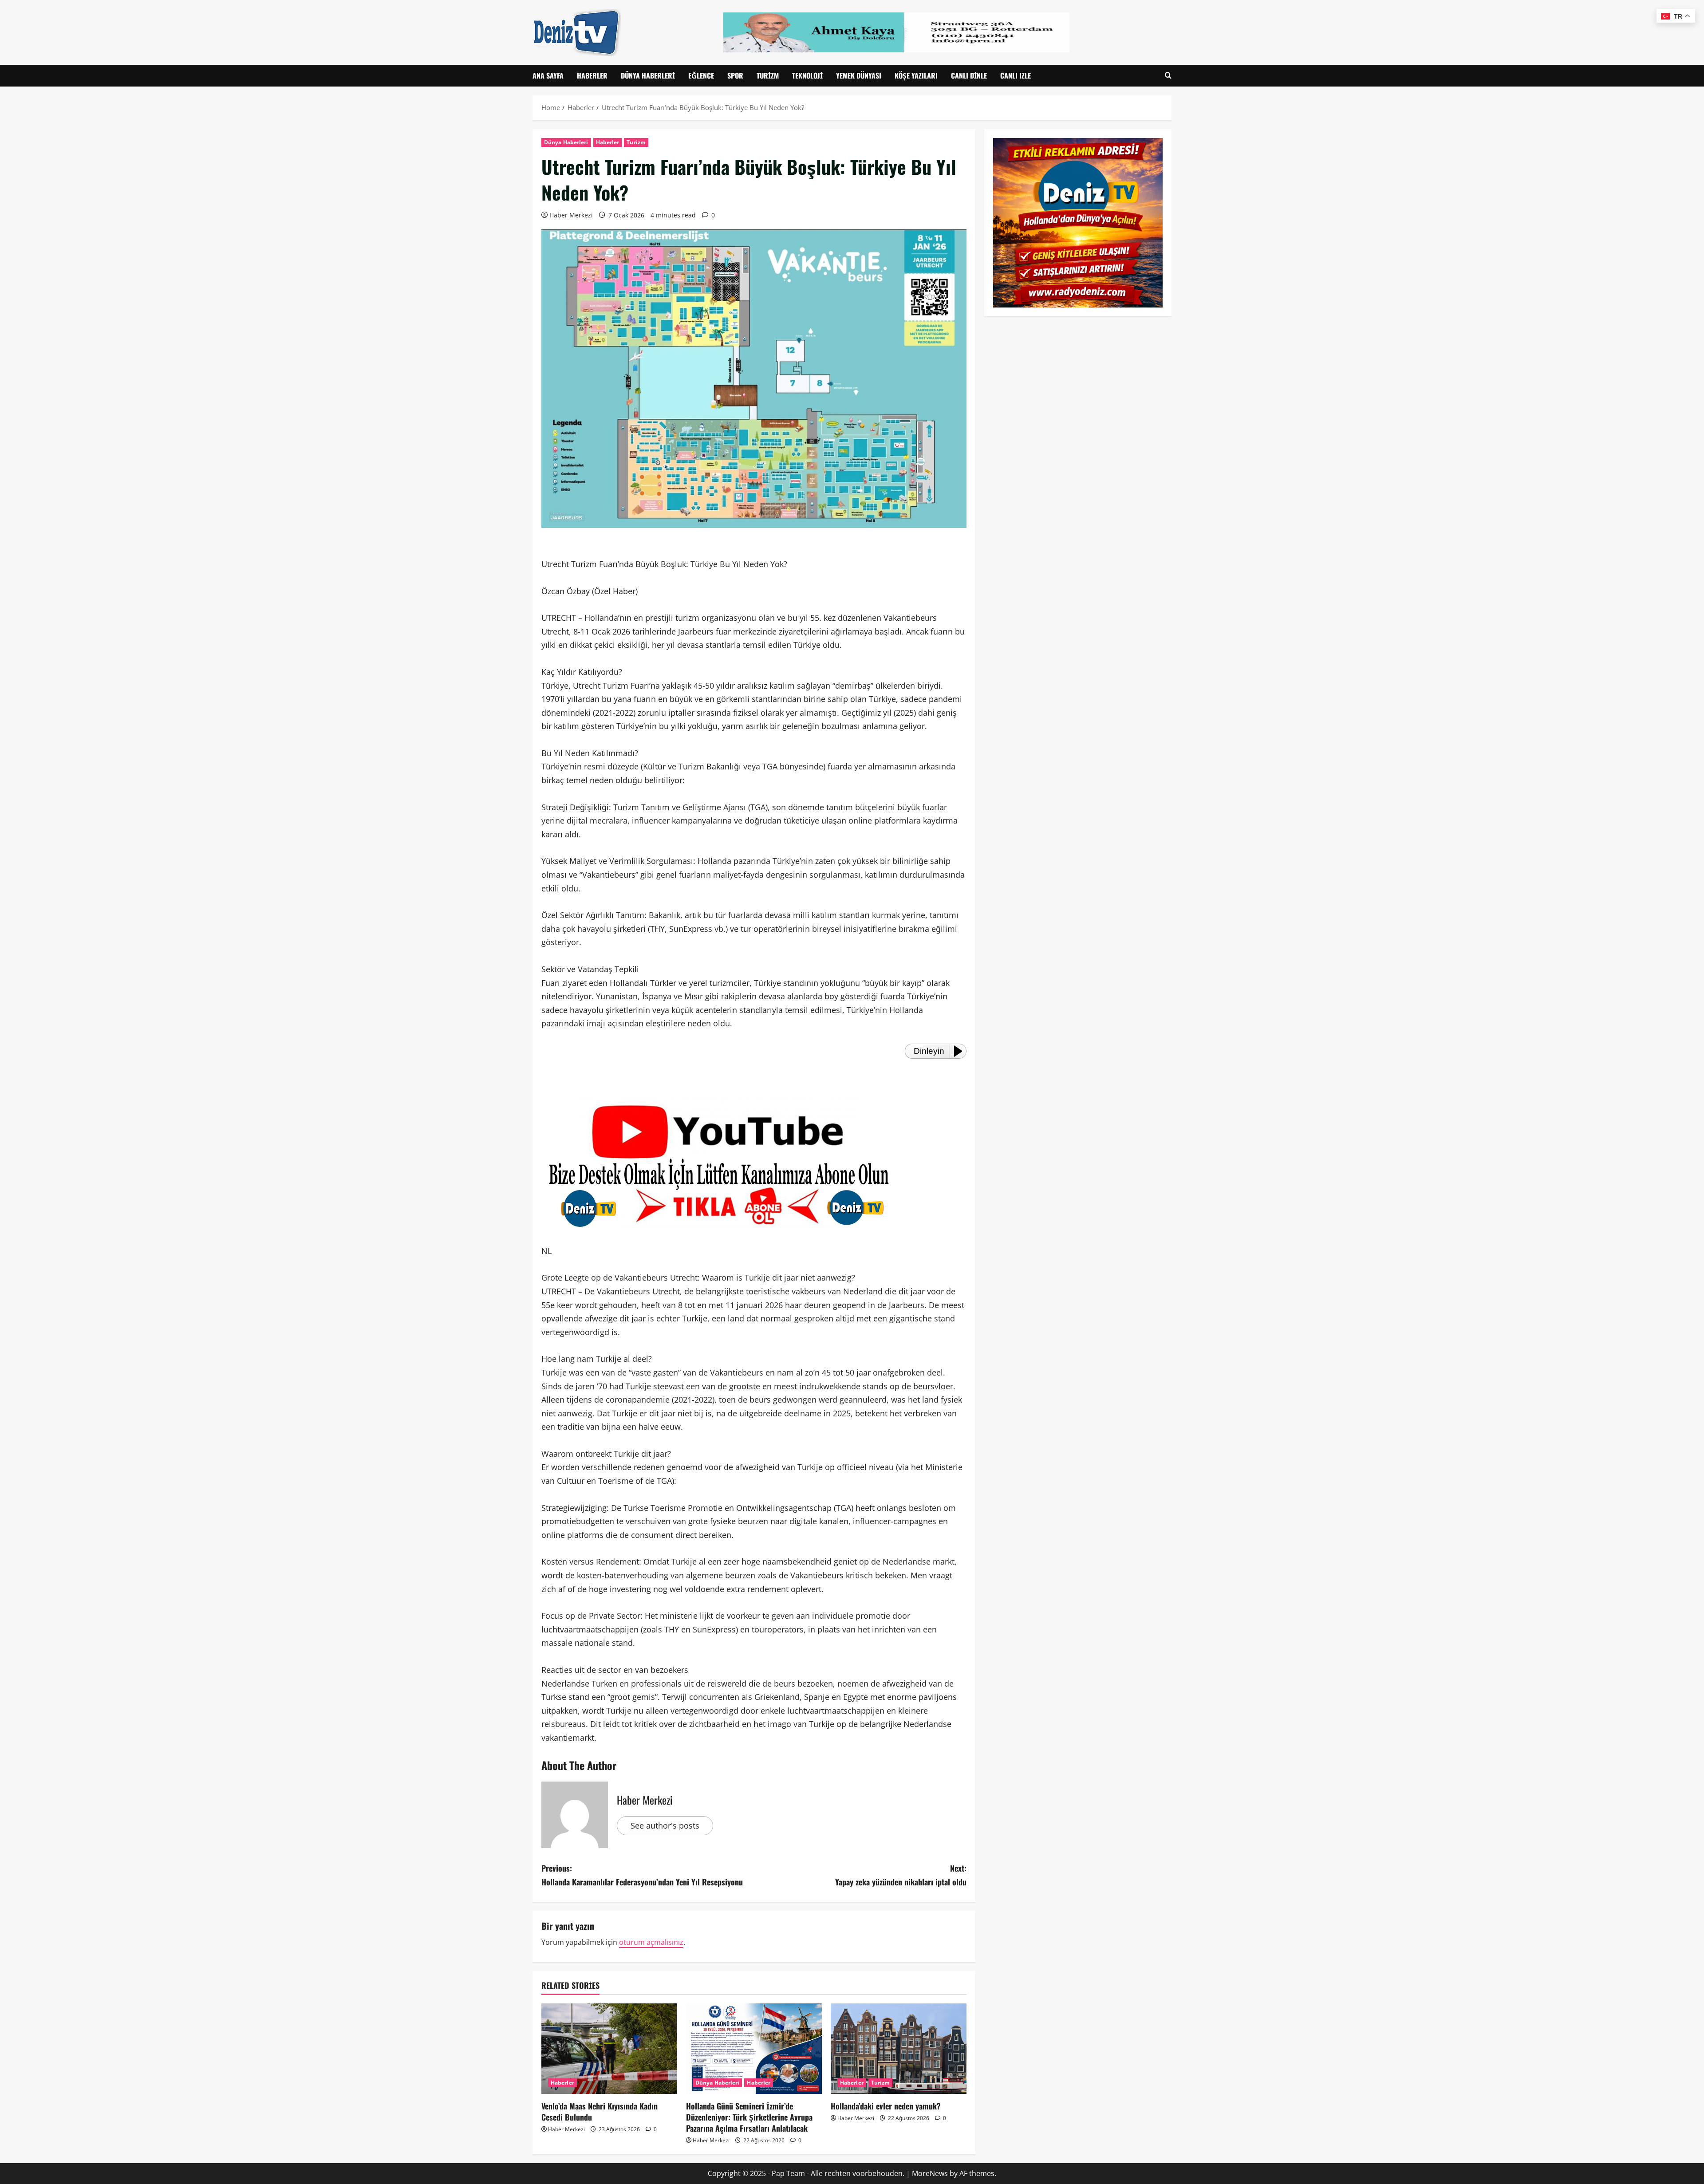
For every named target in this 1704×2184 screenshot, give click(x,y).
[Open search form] (1168, 76)
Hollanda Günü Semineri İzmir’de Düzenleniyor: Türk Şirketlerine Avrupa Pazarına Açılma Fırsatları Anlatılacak (749, 2117)
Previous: (642, 1875)
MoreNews (930, 2173)
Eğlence (701, 75)
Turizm (768, 75)
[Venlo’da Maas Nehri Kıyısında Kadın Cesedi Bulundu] (609, 2049)
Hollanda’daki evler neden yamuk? (886, 2106)
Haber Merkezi (571, 215)
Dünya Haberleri (648, 75)
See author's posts (665, 1825)
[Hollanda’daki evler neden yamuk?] (899, 2049)
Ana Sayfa (548, 75)
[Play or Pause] (961, 1051)
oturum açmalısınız (651, 1942)
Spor (735, 75)
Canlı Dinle (969, 75)
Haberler (592, 75)
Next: (901, 1875)
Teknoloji (807, 75)
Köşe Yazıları (916, 75)
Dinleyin (929, 1051)
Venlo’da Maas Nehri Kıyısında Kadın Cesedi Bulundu (600, 2111)
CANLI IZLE (1016, 75)
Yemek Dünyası (859, 75)
